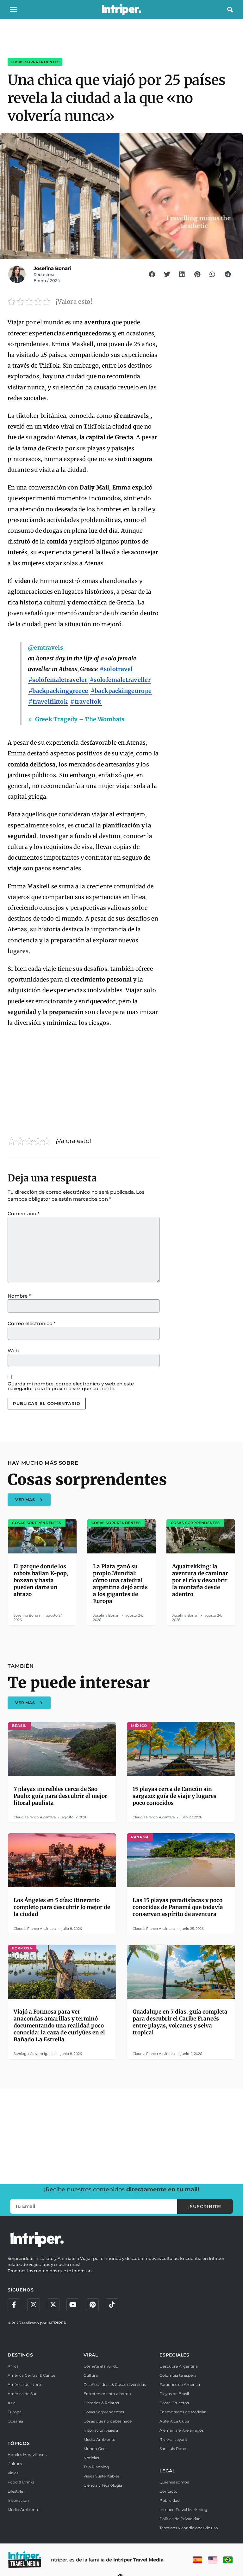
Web (13, 1351)
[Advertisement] (84, 1079)
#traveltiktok (48, 702)
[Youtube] (73, 2305)
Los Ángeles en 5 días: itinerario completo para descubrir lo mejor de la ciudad (62, 1907)
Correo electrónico (32, 1323)
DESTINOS (20, 2355)
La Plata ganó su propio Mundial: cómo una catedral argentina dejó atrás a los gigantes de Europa (120, 1584)
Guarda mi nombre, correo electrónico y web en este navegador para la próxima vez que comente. (71, 1386)
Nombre (19, 1296)
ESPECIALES (174, 2355)
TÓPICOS (19, 2443)
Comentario (24, 1213)
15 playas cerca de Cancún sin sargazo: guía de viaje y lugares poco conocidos (174, 1796)
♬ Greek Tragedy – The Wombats (76, 719)
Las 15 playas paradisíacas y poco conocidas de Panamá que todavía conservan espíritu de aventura (178, 1907)
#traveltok (86, 702)
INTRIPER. (57, 2323)
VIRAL (91, 2355)
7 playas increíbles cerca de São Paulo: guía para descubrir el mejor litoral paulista (60, 1796)
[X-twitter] (53, 2305)
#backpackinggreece (58, 691)
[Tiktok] (112, 2305)
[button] (13, 9)
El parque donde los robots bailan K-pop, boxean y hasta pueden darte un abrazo (41, 1580)
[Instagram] (34, 2305)
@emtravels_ (47, 648)
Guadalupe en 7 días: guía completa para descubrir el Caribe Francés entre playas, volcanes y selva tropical (180, 2022)
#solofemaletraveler (58, 680)
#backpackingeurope (121, 691)
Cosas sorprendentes (35, 62)
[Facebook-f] (14, 2305)
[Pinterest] (92, 2305)
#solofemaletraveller (120, 680)
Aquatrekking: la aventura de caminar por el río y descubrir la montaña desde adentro (200, 1580)
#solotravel (116, 669)
